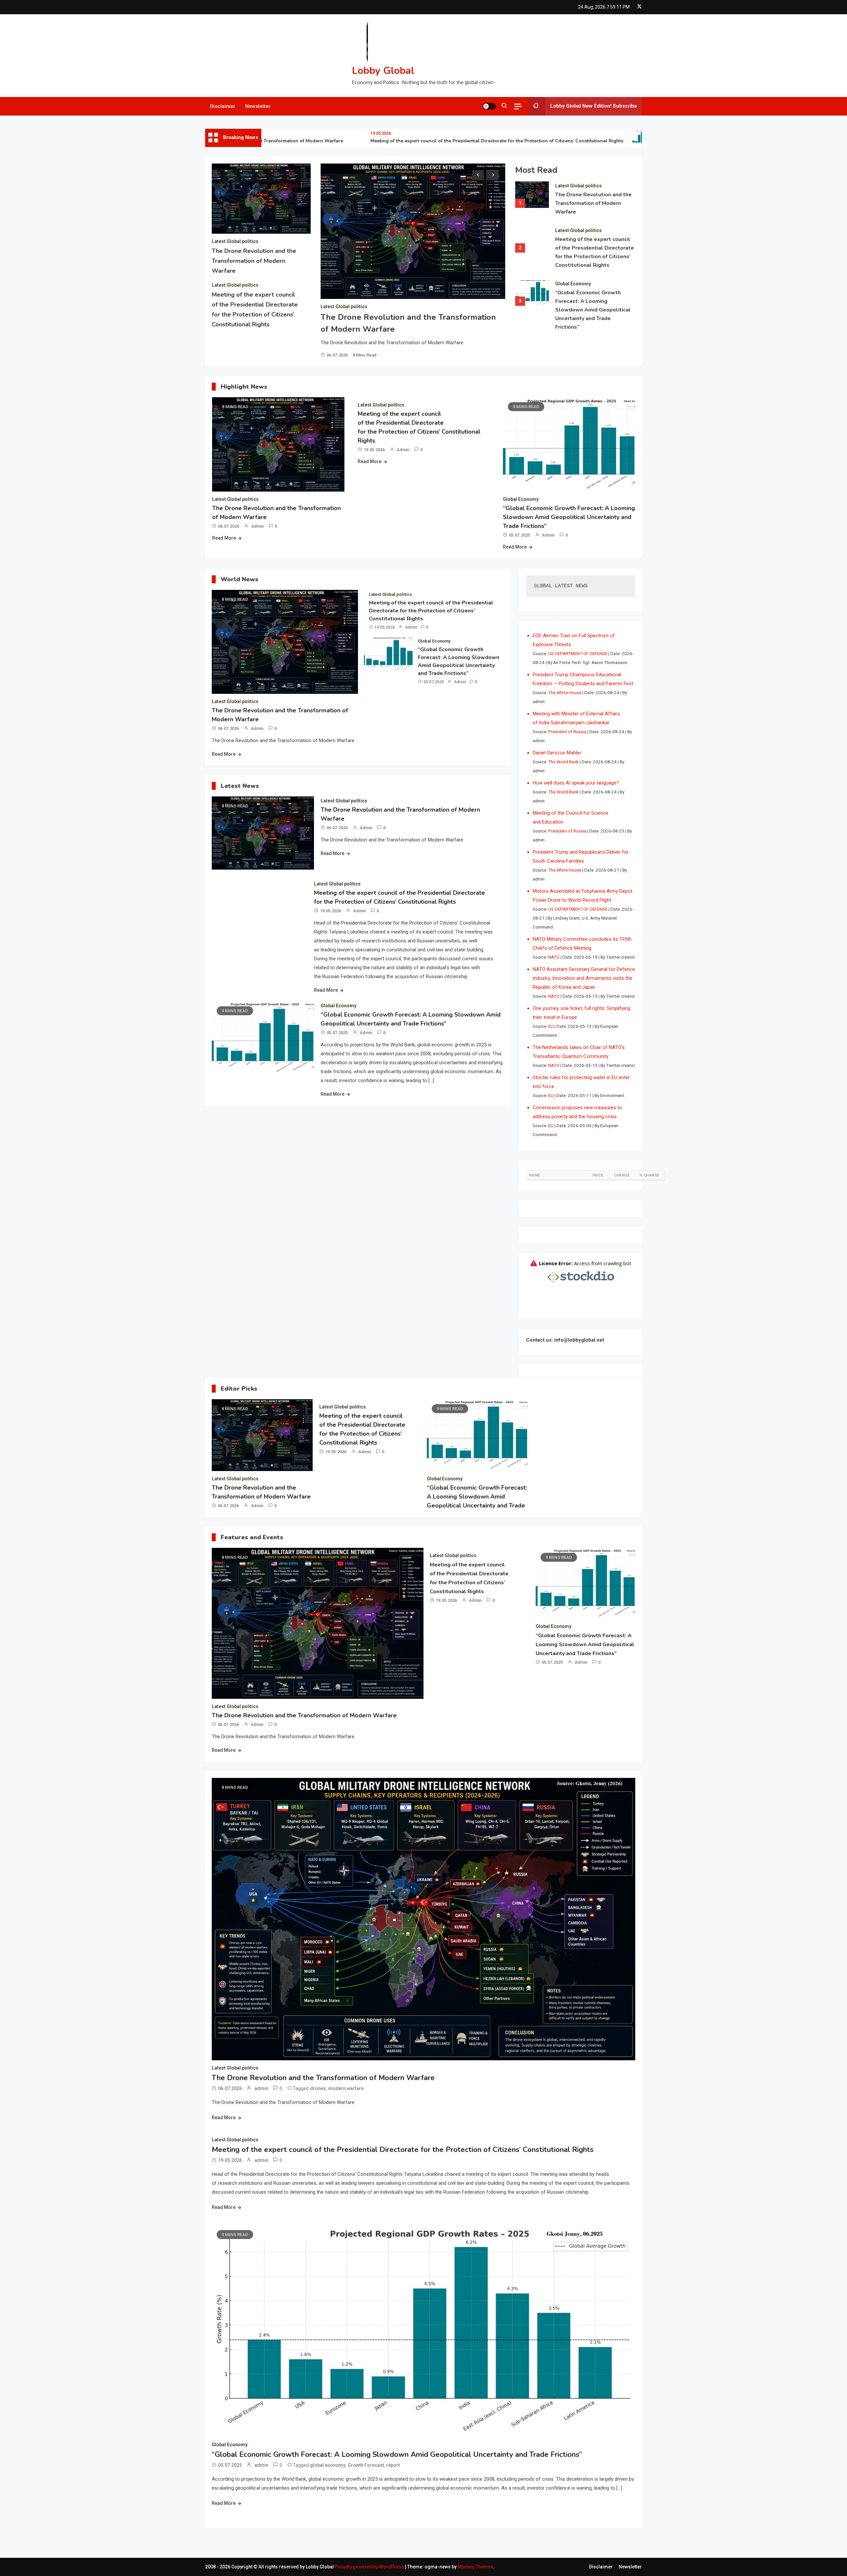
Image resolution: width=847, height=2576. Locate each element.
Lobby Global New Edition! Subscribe (594, 106)
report (393, 2465)
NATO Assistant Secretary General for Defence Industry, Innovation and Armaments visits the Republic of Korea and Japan (584, 978)
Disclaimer (223, 106)
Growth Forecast (366, 2465)
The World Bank (563, 762)
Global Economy (573, 284)
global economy (328, 2465)
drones (318, 2088)
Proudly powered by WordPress (370, 2567)
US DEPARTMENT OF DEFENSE (578, 653)
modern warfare (346, 2088)
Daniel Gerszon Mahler (557, 753)
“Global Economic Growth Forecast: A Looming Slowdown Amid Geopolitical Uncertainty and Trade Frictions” (593, 310)
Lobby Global (383, 71)
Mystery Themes (475, 2567)
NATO (554, 957)
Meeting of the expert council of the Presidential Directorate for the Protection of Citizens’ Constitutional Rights (436, 141)
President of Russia (567, 732)
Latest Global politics (235, 241)
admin (257, 526)
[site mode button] (489, 106)
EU (551, 1026)
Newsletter (258, 106)
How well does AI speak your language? (576, 783)
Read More (224, 538)
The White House (565, 692)
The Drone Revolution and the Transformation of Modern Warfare (254, 261)
